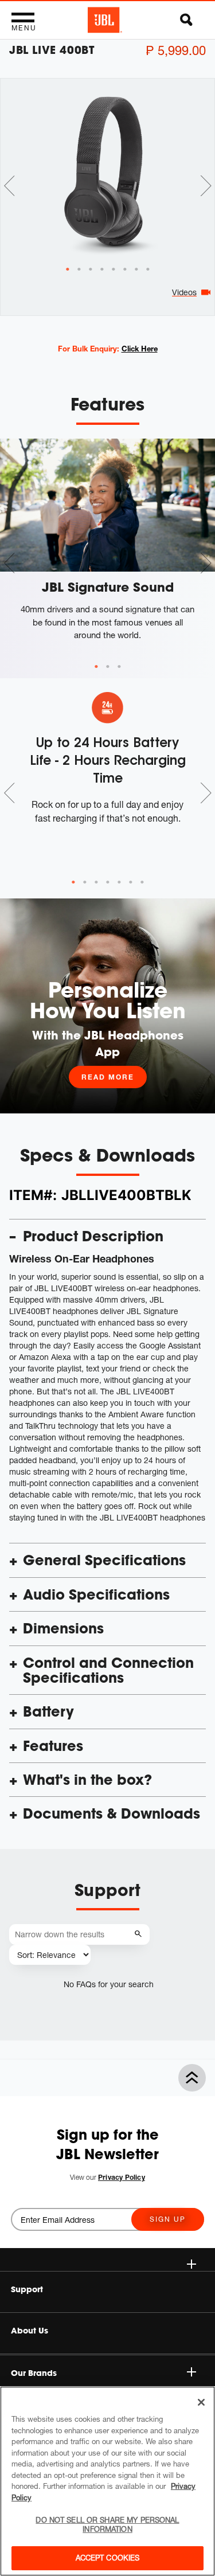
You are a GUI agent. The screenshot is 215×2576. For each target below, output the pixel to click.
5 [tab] (119, 882)
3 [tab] (119, 667)
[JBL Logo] (105, 20)
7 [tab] (142, 882)
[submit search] (140, 1934)
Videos (184, 292)
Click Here (140, 349)
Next (206, 186)
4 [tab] (108, 882)
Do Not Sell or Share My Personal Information (107, 2524)
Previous (9, 186)
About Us (30, 2331)
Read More (108, 1077)
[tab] (68, 269)
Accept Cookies (108, 2558)
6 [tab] (131, 882)
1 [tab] (96, 667)
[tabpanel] (107, 172)
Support (27, 2289)
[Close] (201, 2402)
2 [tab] (108, 667)
